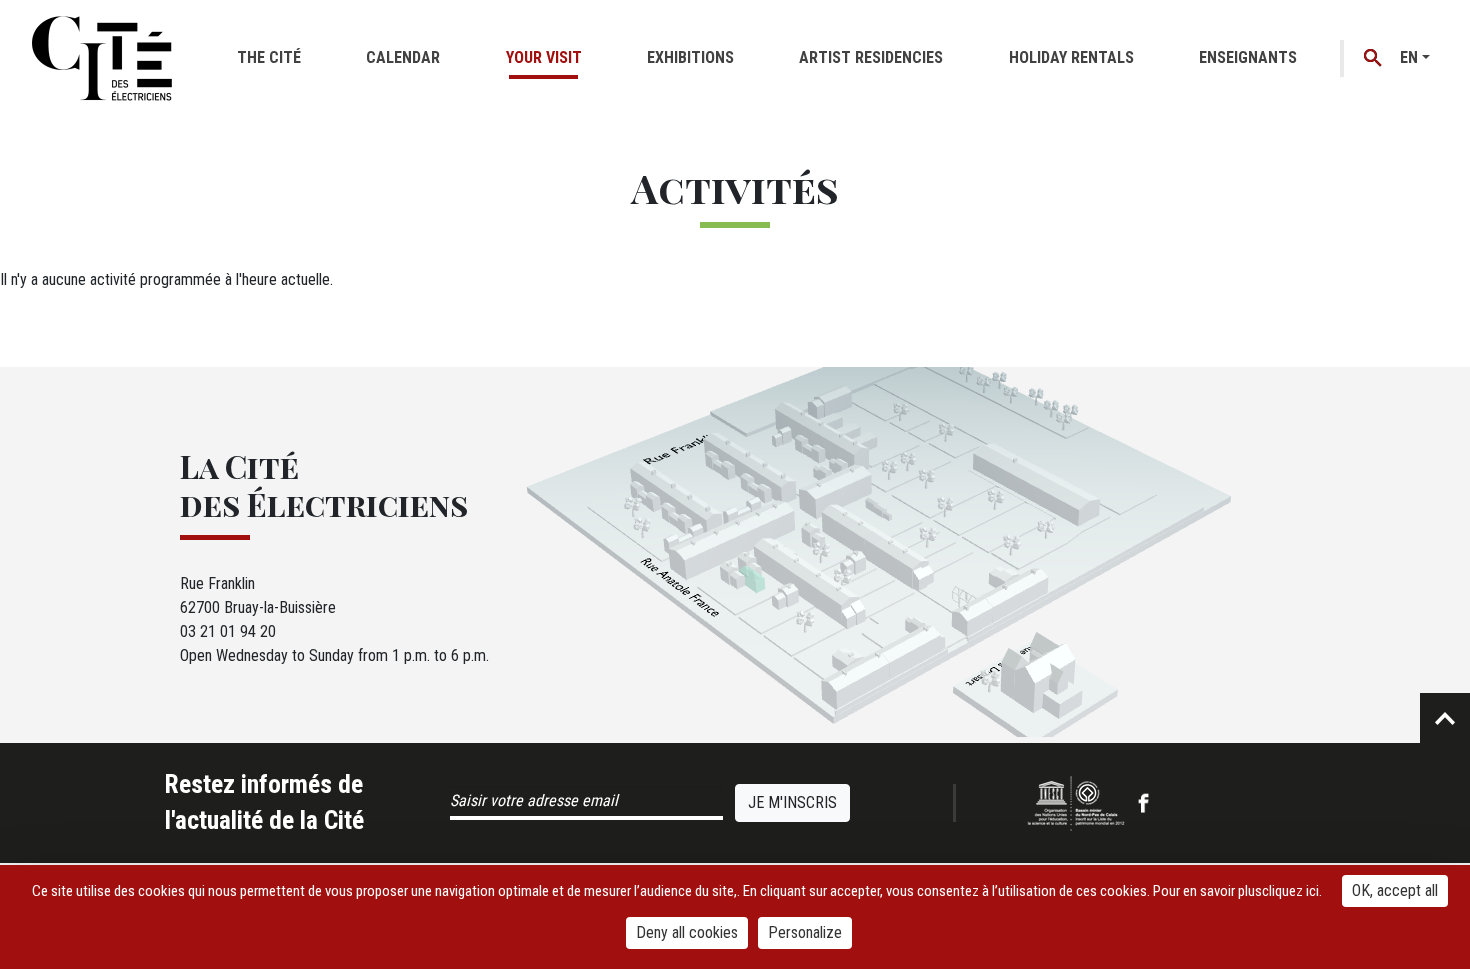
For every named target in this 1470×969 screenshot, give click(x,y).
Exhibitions (690, 57)
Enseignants (1248, 57)
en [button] (1409, 57)
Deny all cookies (687, 932)
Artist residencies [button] (871, 57)
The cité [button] (269, 57)
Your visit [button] (544, 57)
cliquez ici (1290, 891)
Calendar (403, 57)
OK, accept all (1395, 890)
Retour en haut (1445, 718)
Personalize (805, 932)
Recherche (1373, 58)
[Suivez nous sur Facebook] (1143, 803)
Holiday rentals (1071, 57)
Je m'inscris (792, 802)
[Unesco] (1076, 803)
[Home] (102, 58)
